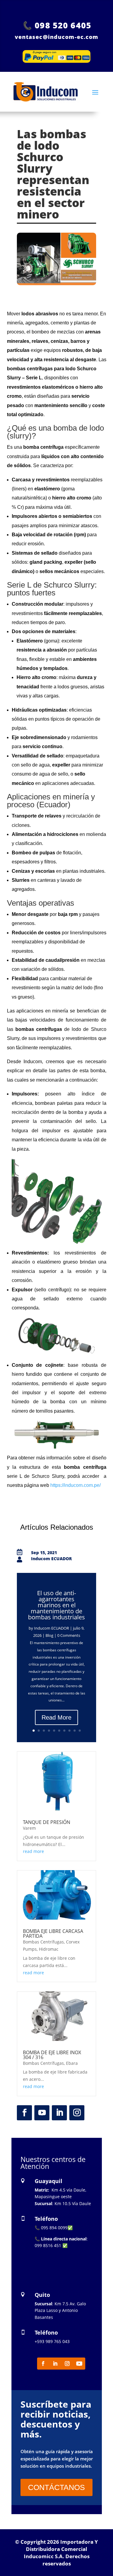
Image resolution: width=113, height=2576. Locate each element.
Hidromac (49, 1949)
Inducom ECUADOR (52, 1628)
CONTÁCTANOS (56, 2487)
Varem (29, 1828)
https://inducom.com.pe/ (75, 1485)
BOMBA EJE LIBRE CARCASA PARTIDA (53, 1934)
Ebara (72, 2063)
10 (80, 1731)
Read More (56, 1717)
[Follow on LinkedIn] (59, 2113)
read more (33, 1851)
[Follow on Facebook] (24, 2113)
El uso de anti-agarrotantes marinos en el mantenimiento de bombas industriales (56, 1605)
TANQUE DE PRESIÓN (47, 1822)
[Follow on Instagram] (77, 2113)
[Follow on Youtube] (42, 2113)
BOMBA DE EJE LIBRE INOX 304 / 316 (52, 2055)
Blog (49, 1635)
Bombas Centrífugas (43, 1942)
